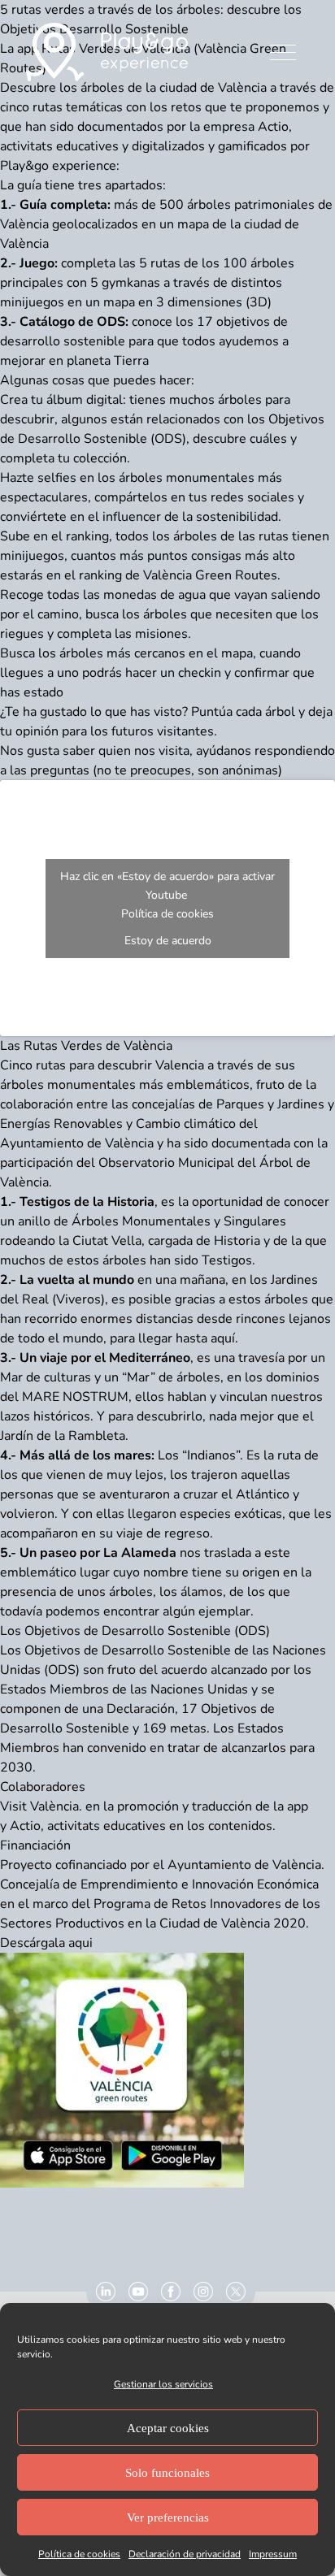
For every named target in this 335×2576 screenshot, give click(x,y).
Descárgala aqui (46, 1943)
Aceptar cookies (168, 2428)
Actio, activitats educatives (88, 1826)
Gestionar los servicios (163, 2384)
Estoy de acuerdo (168, 941)
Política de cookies (79, 2554)
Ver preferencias (168, 2517)
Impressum (273, 2554)
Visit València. (41, 1806)
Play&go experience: (60, 166)
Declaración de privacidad (185, 2554)
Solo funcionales (167, 2473)
